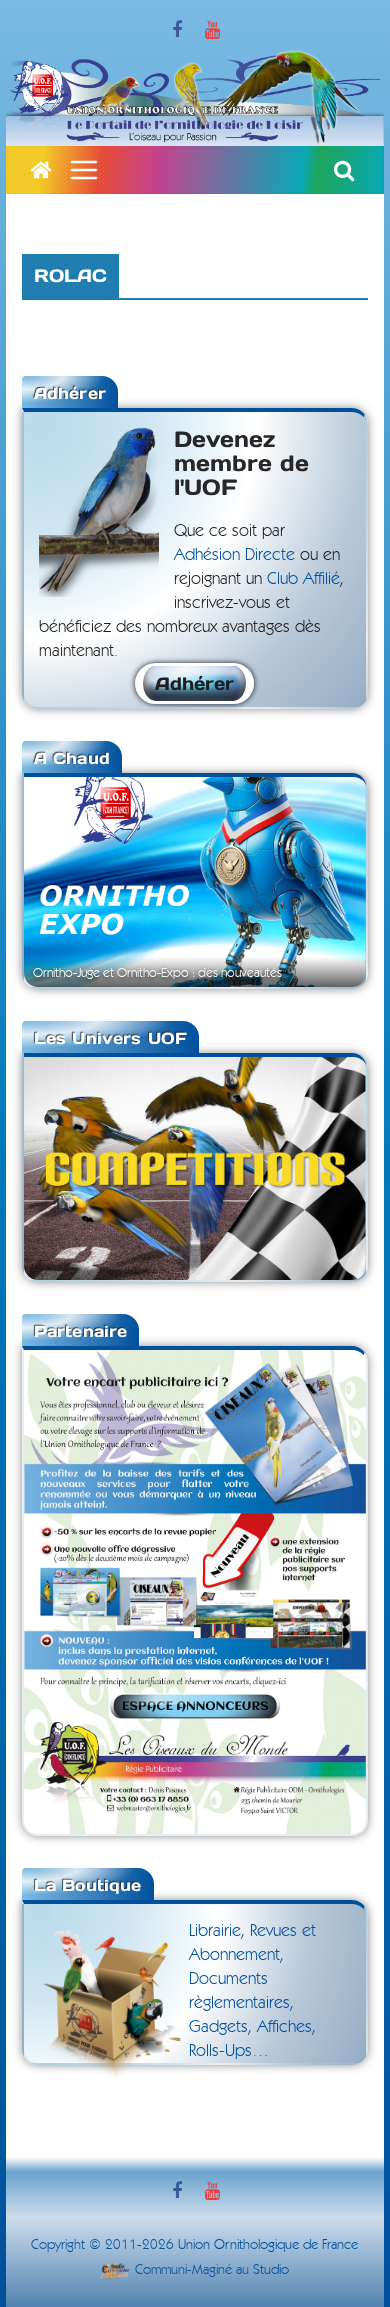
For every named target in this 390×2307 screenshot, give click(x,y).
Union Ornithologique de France (268, 2245)
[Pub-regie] (195, 1362)
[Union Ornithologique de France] (41, 170)
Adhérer (194, 683)
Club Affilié (303, 578)
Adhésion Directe (234, 554)
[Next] (324, 880)
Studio (271, 2270)
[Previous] (66, 880)
